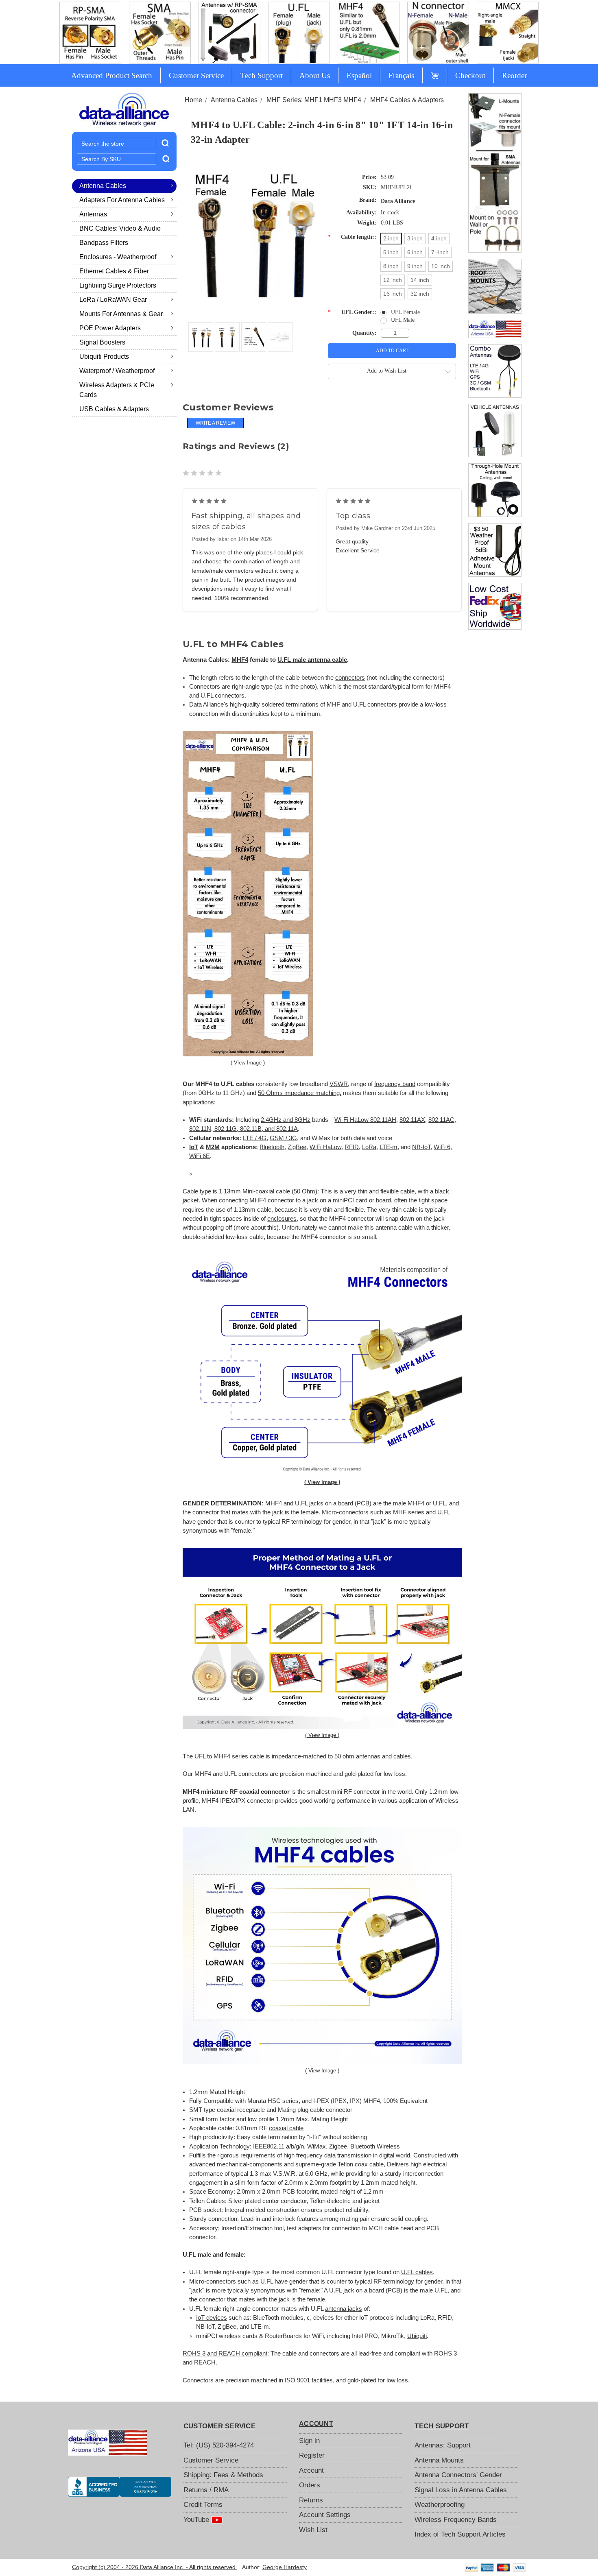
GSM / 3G (283, 1138)
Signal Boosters (102, 342)
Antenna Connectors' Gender (458, 2475)
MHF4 (240, 660)
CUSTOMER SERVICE (219, 2426)
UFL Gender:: (352, 312)
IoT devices (212, 2318)
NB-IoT (421, 1147)
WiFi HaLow (325, 1147)
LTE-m (388, 1147)
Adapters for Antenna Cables (122, 200)
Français (401, 75)
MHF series (409, 1512)
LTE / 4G (255, 1138)
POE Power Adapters (110, 328)
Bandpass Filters (104, 243)
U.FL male (292, 660)
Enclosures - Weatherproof (118, 257)
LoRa (369, 1147)
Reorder (514, 75)
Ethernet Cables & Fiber (114, 271)
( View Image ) (248, 1063)
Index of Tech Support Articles (460, 2534)
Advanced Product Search (112, 75)
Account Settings (325, 2515)
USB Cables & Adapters (114, 409)
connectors (350, 678)
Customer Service (196, 75)
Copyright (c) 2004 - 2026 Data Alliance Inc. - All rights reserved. (155, 2567)
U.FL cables (417, 2272)
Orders (310, 2485)
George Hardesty (285, 2567)
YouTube (197, 2520)
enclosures (282, 1219)
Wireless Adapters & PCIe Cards (117, 390)
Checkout (470, 75)
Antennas (93, 214)
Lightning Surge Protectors (118, 285)
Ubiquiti (417, 2336)
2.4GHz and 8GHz (286, 1120)
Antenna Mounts (439, 2460)
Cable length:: (352, 237)
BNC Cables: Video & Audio (120, 228)
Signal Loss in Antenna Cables (461, 2490)
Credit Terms (203, 2505)
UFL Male (403, 320)
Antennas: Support (443, 2445)
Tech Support (262, 75)
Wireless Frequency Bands (456, 2520)
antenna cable (327, 660)
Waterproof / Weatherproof (117, 371)
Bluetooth (272, 1147)
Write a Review (215, 423)
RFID (352, 1147)
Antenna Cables (103, 186)
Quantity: (364, 333)
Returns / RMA (206, 2490)
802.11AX (412, 1120)
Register (312, 2455)
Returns (311, 2500)
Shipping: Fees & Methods (223, 2475)
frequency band (395, 1084)
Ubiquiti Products (104, 357)
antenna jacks (344, 2309)
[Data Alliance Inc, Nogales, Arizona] (120, 2487)
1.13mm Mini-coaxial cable (255, 1191)
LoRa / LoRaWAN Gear (113, 300)
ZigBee (297, 1147)
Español (359, 75)
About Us (315, 75)
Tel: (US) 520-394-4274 (219, 2445)
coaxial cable (286, 2128)
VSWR (339, 1084)
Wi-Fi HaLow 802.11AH (365, 1120)
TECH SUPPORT (442, 2426)
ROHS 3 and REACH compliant (225, 2354)
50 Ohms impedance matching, (300, 1093)
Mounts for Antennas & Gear (121, 314)
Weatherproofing (440, 2505)
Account (311, 2470)
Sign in (309, 2441)
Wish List (313, 2530)
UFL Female (405, 312)
